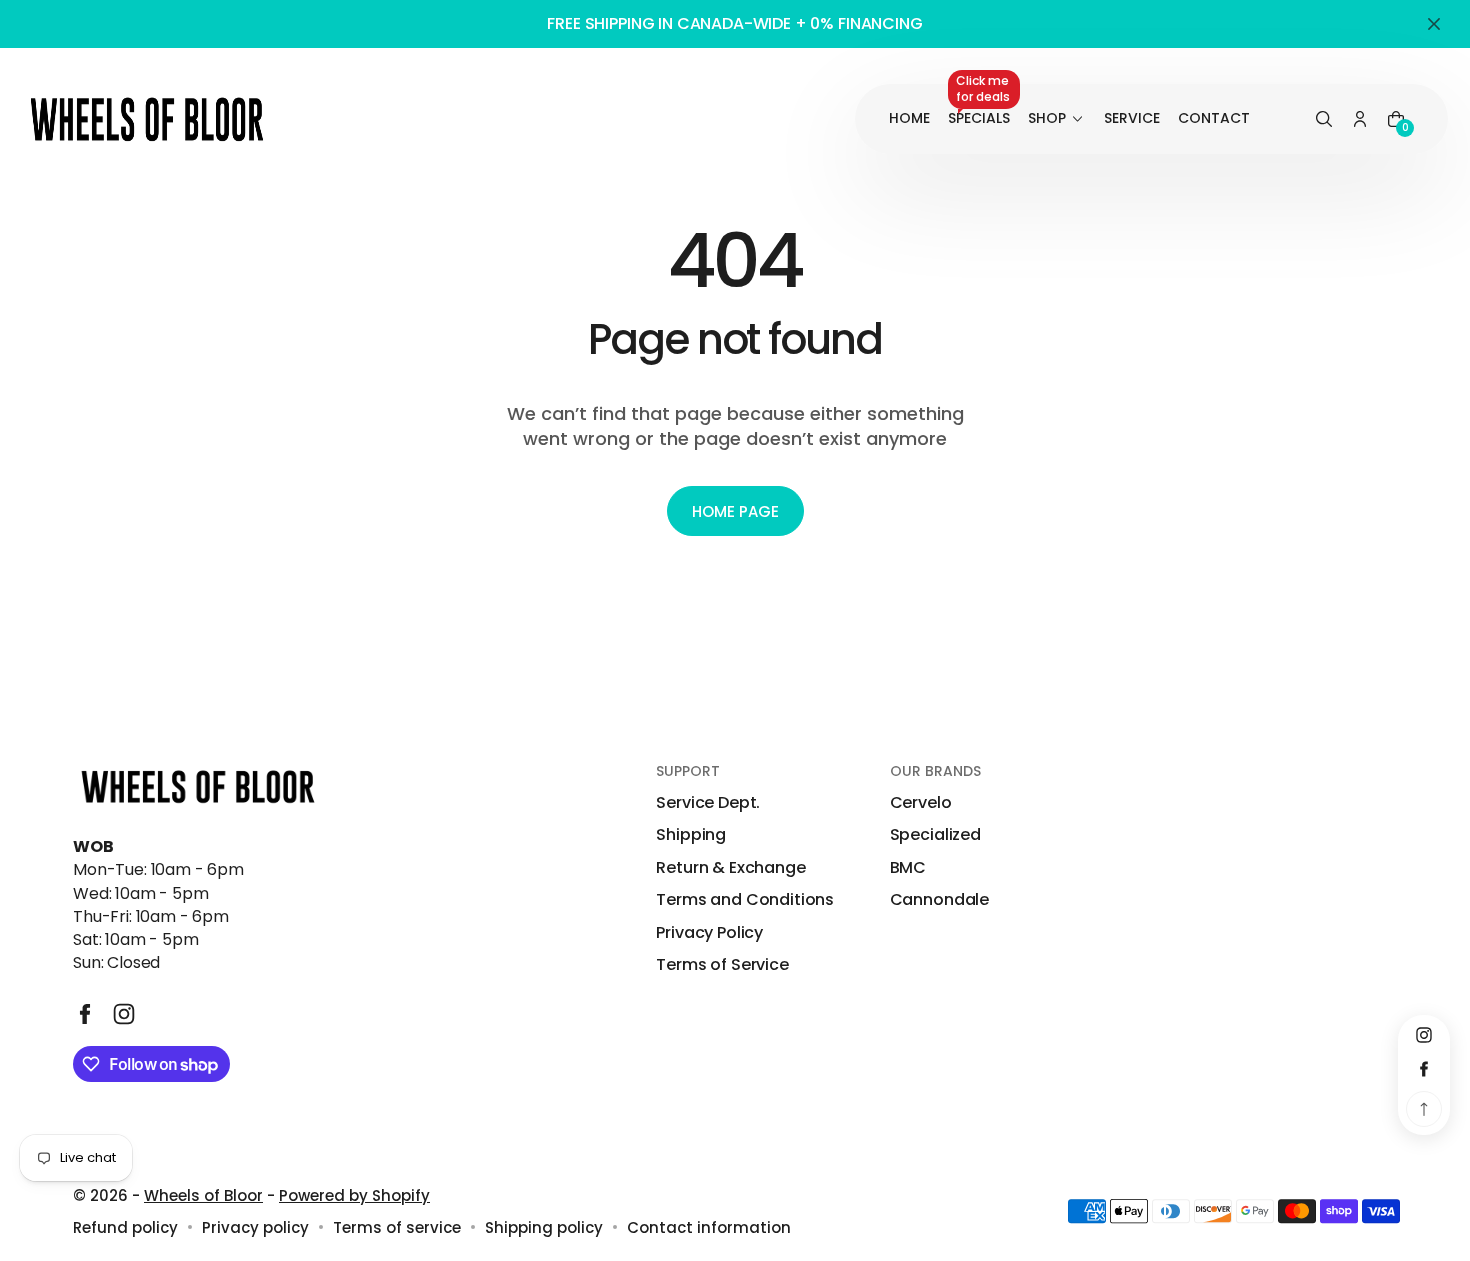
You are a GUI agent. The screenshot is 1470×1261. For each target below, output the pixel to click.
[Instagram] (124, 1014)
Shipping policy (544, 1227)
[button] (1324, 120)
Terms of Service (722, 965)
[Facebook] (85, 1014)
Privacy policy (255, 1227)
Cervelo (921, 803)
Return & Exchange (730, 868)
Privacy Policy (709, 933)
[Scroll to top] (1424, 1109)
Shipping (691, 835)
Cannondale (939, 900)
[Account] (1360, 120)
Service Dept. (708, 803)
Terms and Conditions (745, 900)
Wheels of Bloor (203, 1195)
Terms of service (397, 1227)
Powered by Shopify (354, 1195)
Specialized (935, 835)
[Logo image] (147, 119)
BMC (908, 868)
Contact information (709, 1227)
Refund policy (125, 1227)
